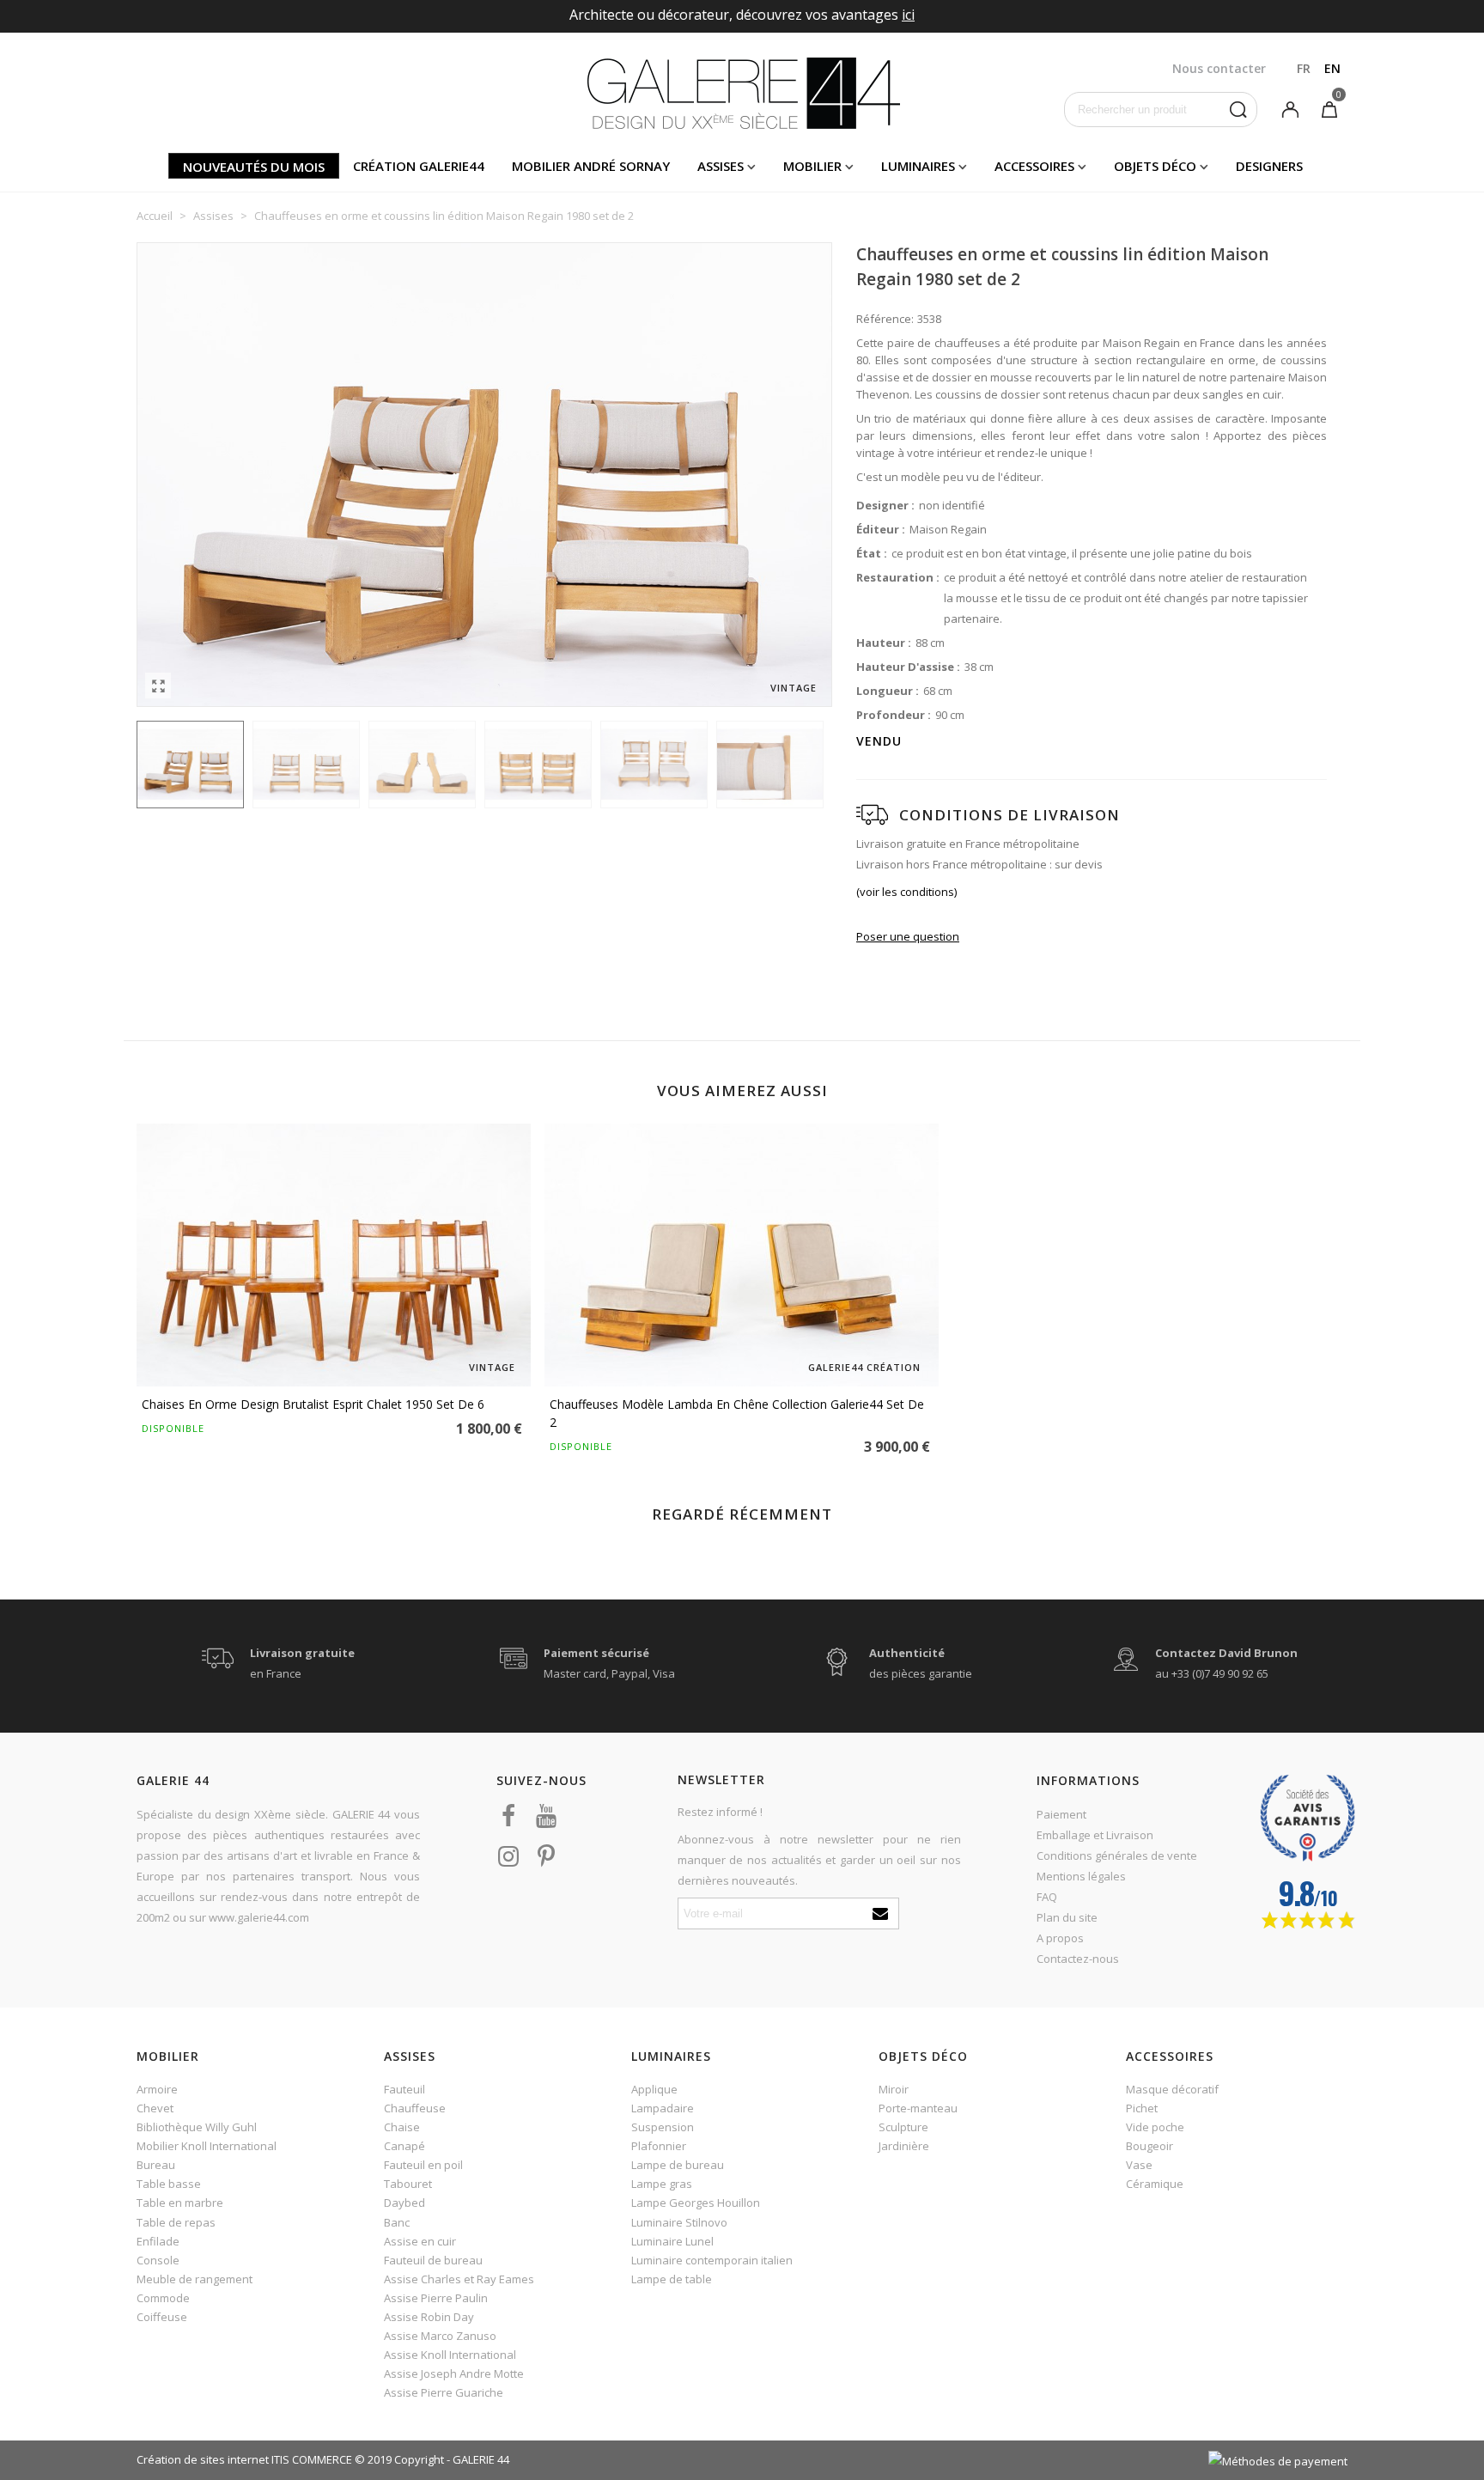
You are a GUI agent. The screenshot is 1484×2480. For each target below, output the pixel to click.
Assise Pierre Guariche (444, 2392)
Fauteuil (404, 2089)
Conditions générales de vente (1117, 1855)
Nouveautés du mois (254, 167)
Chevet (155, 2108)
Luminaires (918, 166)
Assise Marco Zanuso (440, 2336)
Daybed (404, 2203)
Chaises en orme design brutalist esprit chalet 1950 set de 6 (313, 1404)
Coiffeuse (162, 2317)
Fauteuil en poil (423, 2165)
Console (158, 2260)
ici (908, 15)
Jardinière (904, 2146)
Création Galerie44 (419, 166)
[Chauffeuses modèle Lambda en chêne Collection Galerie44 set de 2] (742, 1255)
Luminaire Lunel (672, 2241)
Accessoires (1034, 166)
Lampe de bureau (678, 2165)
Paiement (1061, 1814)
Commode (163, 2298)
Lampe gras (662, 2184)
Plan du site (1067, 1917)
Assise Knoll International (450, 2355)
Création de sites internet (203, 2459)
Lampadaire (663, 2108)
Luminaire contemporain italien (712, 2260)
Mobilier (812, 166)
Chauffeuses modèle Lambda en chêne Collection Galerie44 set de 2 (737, 1413)
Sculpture (903, 2127)
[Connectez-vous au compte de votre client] (1290, 108)
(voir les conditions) (906, 892)
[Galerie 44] (742, 93)
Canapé (404, 2146)
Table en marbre (180, 2203)
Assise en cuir (420, 2241)
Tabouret (408, 2184)
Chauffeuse (415, 2108)
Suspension (663, 2127)
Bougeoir (1149, 2146)
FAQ (1047, 1897)
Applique (654, 2089)
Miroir (894, 2089)
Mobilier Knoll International (207, 2146)
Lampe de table (672, 2279)
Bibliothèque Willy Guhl (197, 2127)
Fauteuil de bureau (433, 2260)
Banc (397, 2222)
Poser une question (908, 936)
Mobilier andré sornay (591, 166)
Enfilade (158, 2241)
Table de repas (176, 2222)
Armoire (157, 2089)
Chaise (402, 2127)
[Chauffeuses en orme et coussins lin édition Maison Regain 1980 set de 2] (158, 686)
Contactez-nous (1078, 1959)
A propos (1060, 1938)
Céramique (1155, 2184)
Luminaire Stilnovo (679, 2222)
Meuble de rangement (195, 2279)
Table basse (169, 2184)
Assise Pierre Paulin (436, 2298)
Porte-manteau (918, 2108)
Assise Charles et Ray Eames (459, 2279)
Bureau (156, 2165)
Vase (1139, 2165)
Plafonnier (659, 2146)
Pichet (1142, 2108)
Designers (1269, 166)
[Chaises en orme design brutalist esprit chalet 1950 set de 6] (334, 1255)
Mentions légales (1081, 1876)
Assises (721, 166)
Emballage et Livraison (1095, 1835)
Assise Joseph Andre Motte (454, 2373)
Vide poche (1155, 2127)
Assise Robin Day (429, 2317)
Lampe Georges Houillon (696, 2203)
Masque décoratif (1172, 2089)
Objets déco (1155, 166)
